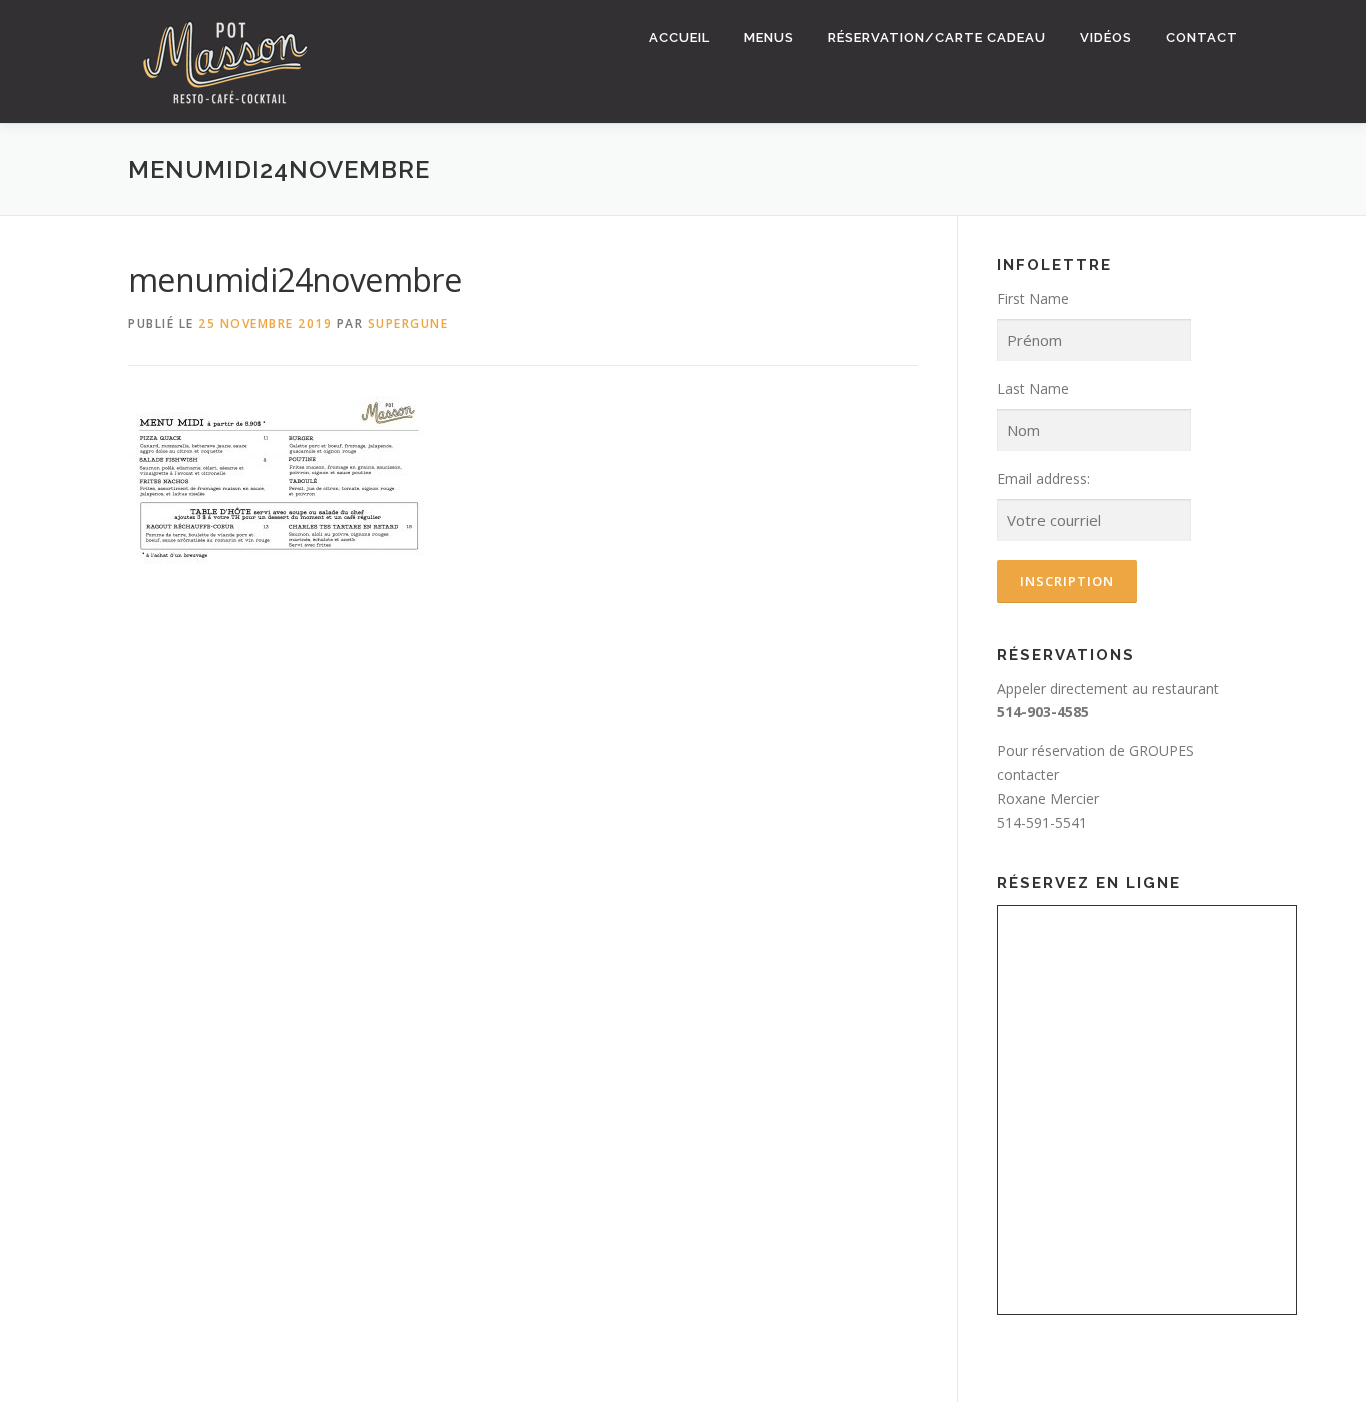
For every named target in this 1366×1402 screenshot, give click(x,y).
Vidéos (1106, 37)
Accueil (679, 37)
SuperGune (408, 323)
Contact (1202, 37)
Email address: (1043, 478)
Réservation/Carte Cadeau (937, 37)
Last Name (1033, 388)
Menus (769, 37)
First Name (1033, 298)
